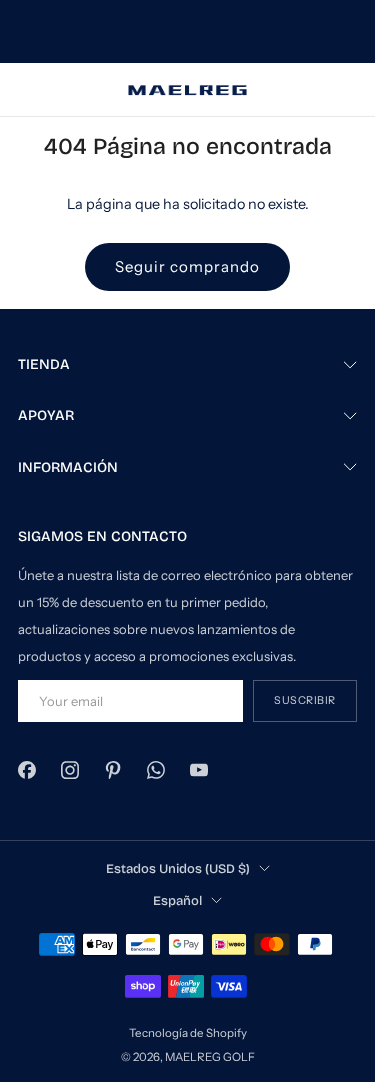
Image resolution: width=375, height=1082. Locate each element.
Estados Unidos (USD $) (178, 868)
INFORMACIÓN (68, 467)
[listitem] (188, 32)
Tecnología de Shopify (188, 1033)
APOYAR (46, 415)
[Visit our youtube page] (199, 770)
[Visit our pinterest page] (112, 770)
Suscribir (305, 700)
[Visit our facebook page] (26, 770)
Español (177, 900)
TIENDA (44, 364)
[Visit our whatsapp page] (156, 770)
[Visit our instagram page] (69, 770)
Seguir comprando (187, 266)
